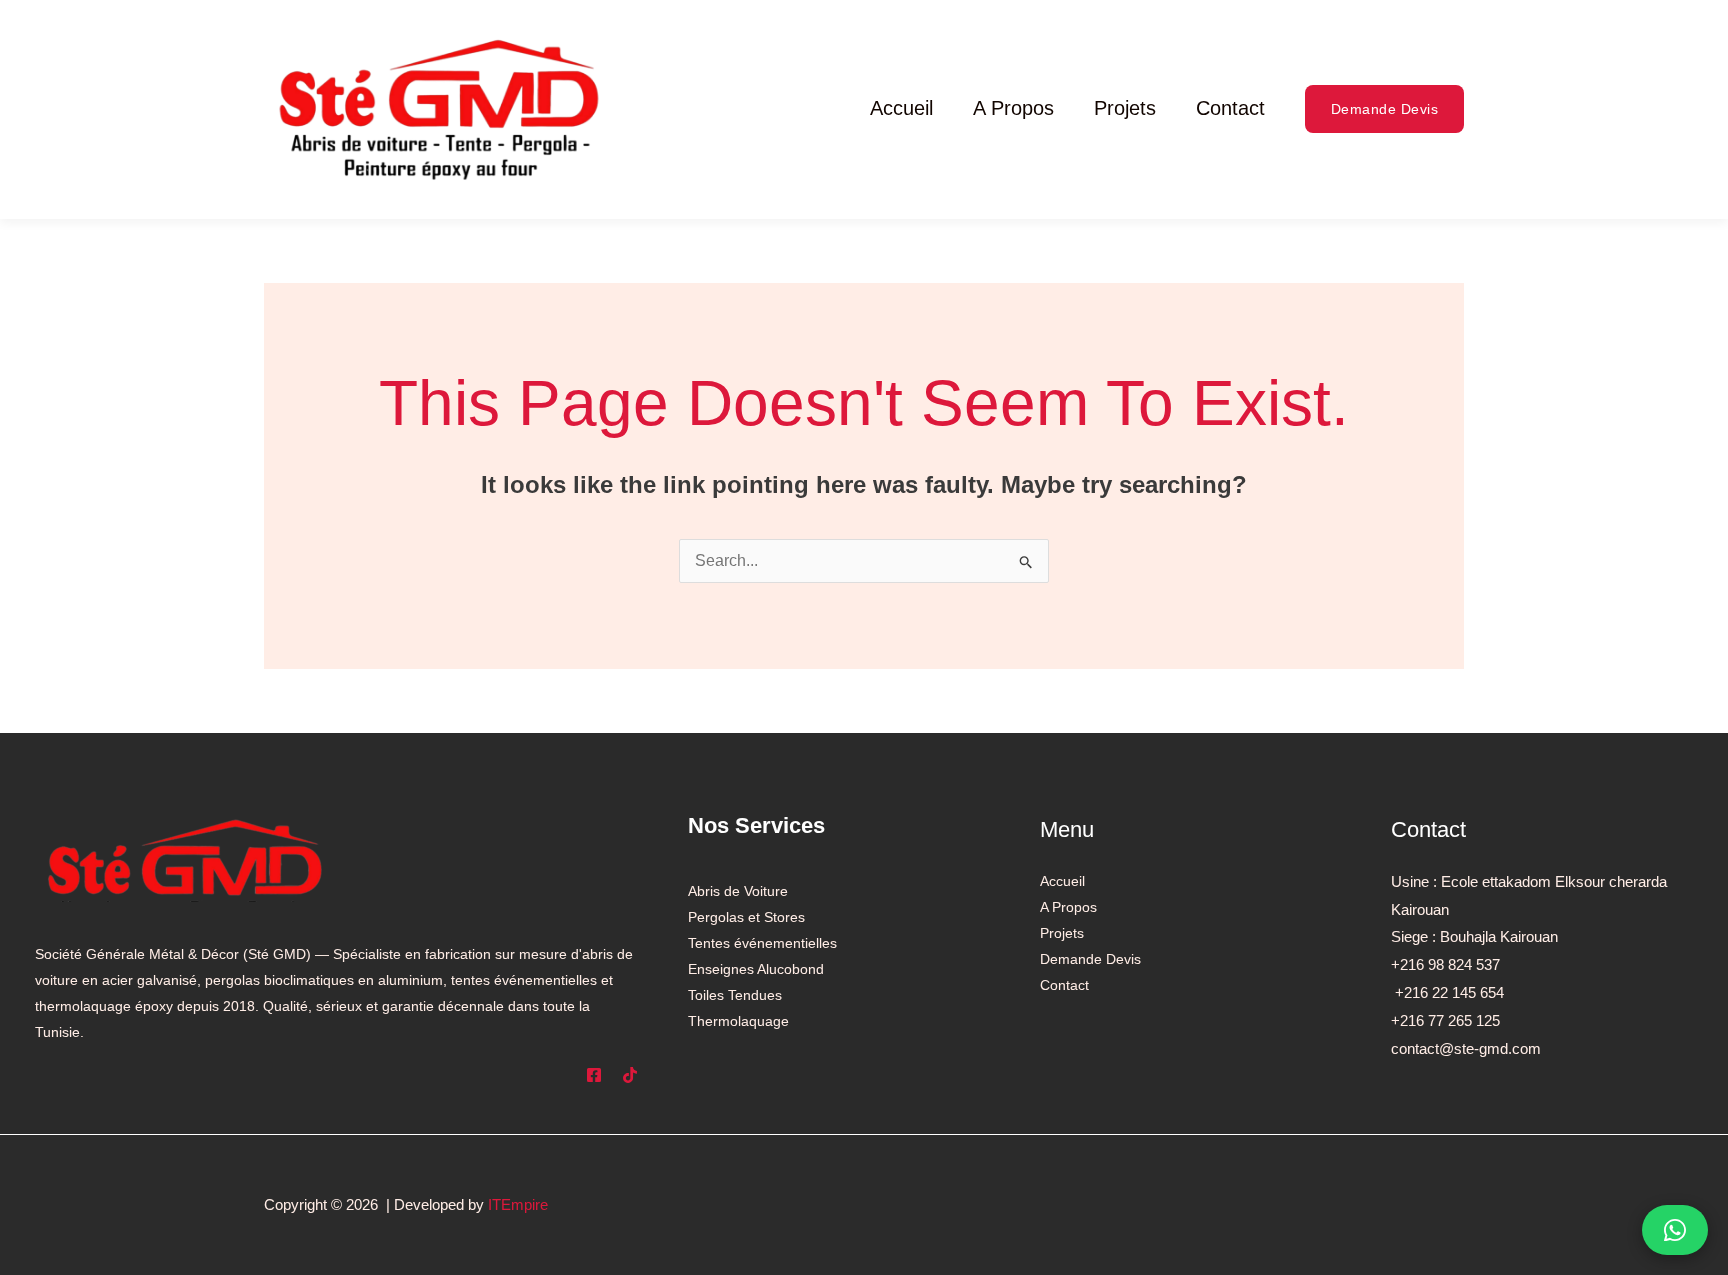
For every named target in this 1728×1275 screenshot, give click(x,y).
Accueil (901, 108)
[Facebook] (594, 1075)
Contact (1230, 108)
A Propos (1013, 108)
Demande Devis (1090, 959)
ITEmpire (518, 1204)
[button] (1385, 109)
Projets (1125, 108)
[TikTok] (630, 1075)
